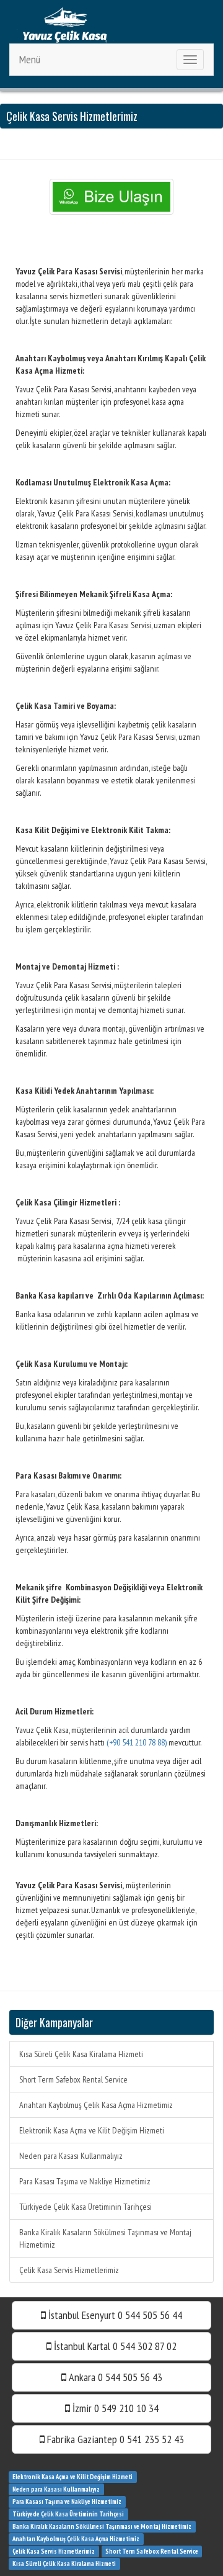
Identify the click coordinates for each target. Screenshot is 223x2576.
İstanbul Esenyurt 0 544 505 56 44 (114, 2315)
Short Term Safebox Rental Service (73, 2079)
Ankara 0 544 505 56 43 (114, 2377)
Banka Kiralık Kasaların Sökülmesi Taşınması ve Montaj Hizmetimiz (105, 2238)
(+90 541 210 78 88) (137, 1742)
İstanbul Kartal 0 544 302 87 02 (114, 2346)
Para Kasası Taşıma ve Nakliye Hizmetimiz (85, 2181)
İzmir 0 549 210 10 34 (114, 2408)
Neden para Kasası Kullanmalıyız (71, 2156)
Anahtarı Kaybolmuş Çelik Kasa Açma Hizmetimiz (96, 2105)
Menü (30, 59)
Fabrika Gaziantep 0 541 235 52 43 (114, 2439)
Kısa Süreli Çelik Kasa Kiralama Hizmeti (81, 2054)
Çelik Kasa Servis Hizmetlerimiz (69, 2270)
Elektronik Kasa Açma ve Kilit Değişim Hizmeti (92, 2130)
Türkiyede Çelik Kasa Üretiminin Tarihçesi (85, 2207)
